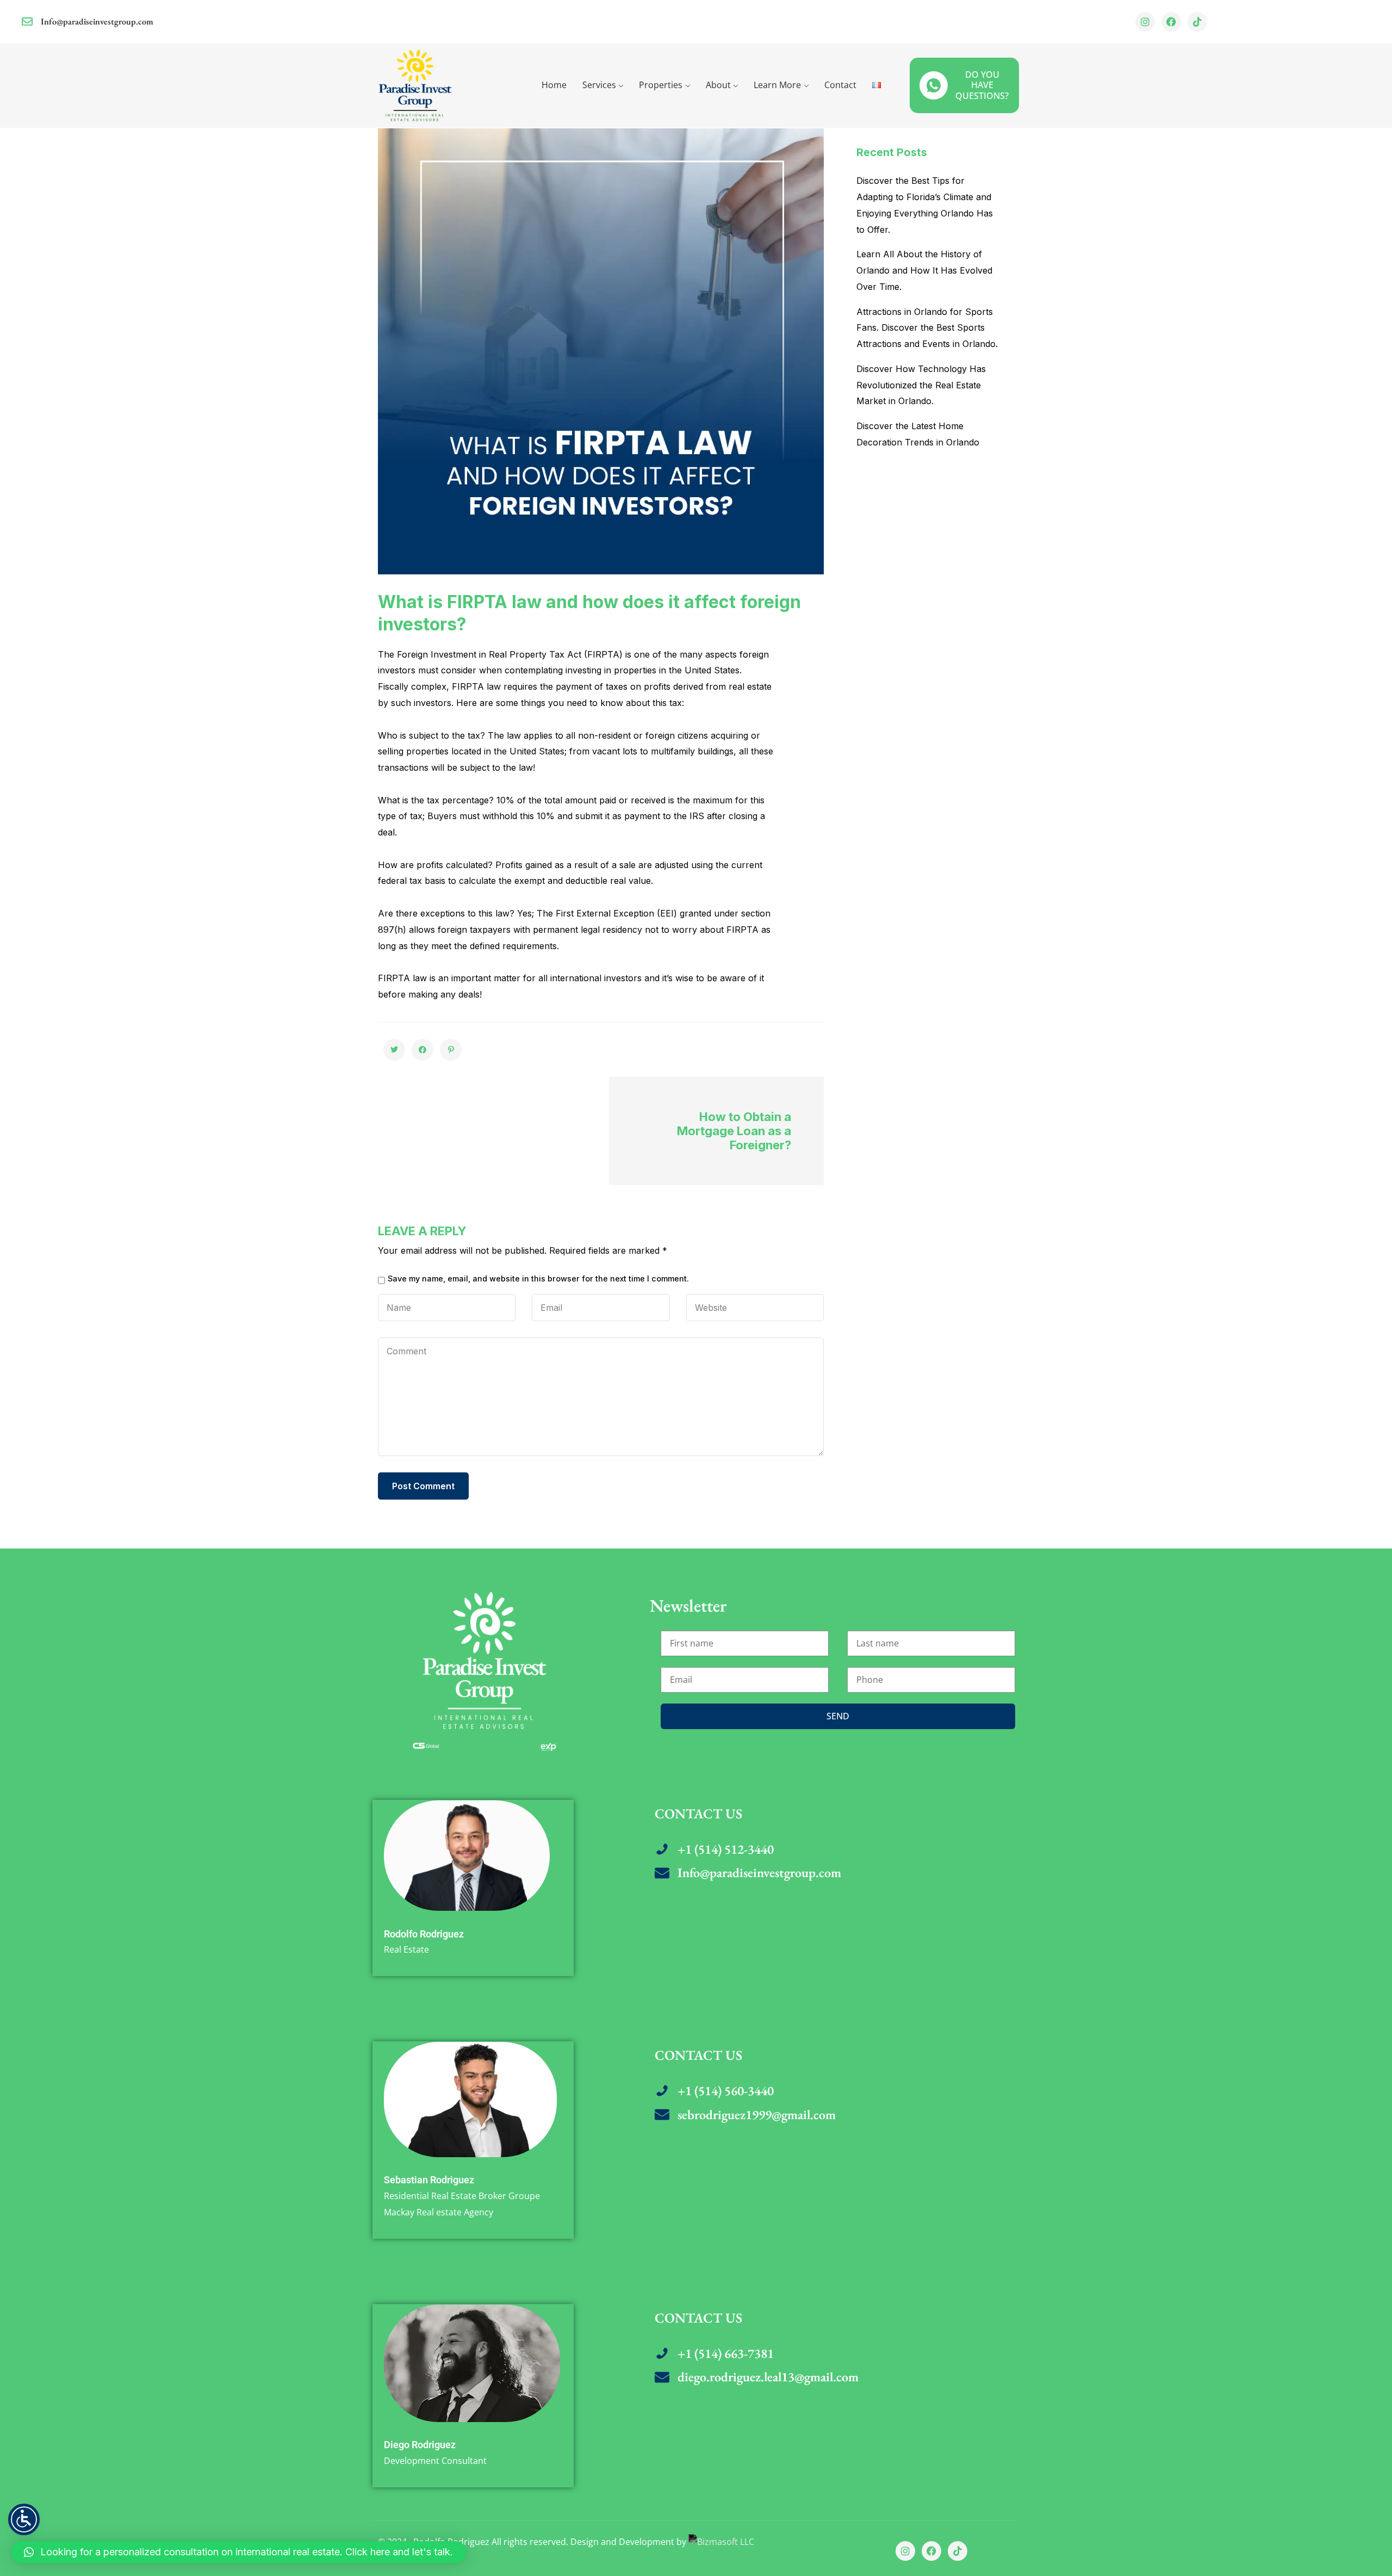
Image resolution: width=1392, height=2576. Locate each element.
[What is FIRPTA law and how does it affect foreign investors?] (394, 1050)
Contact (840, 85)
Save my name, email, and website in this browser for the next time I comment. (538, 1279)
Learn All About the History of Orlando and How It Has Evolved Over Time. (924, 270)
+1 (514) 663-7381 (726, 2353)
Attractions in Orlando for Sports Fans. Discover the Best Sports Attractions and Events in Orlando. (927, 328)
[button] (238, 2552)
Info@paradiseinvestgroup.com (97, 21)
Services (599, 85)
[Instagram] (1145, 22)
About (718, 85)
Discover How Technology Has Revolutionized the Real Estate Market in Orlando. (921, 385)
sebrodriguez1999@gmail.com (757, 2114)
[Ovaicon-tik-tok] (1197, 22)
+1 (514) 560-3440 (726, 2091)
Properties (661, 85)
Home (554, 85)
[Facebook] (1171, 22)
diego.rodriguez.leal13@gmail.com (768, 2377)
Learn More (777, 85)
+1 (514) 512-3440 (726, 1849)
